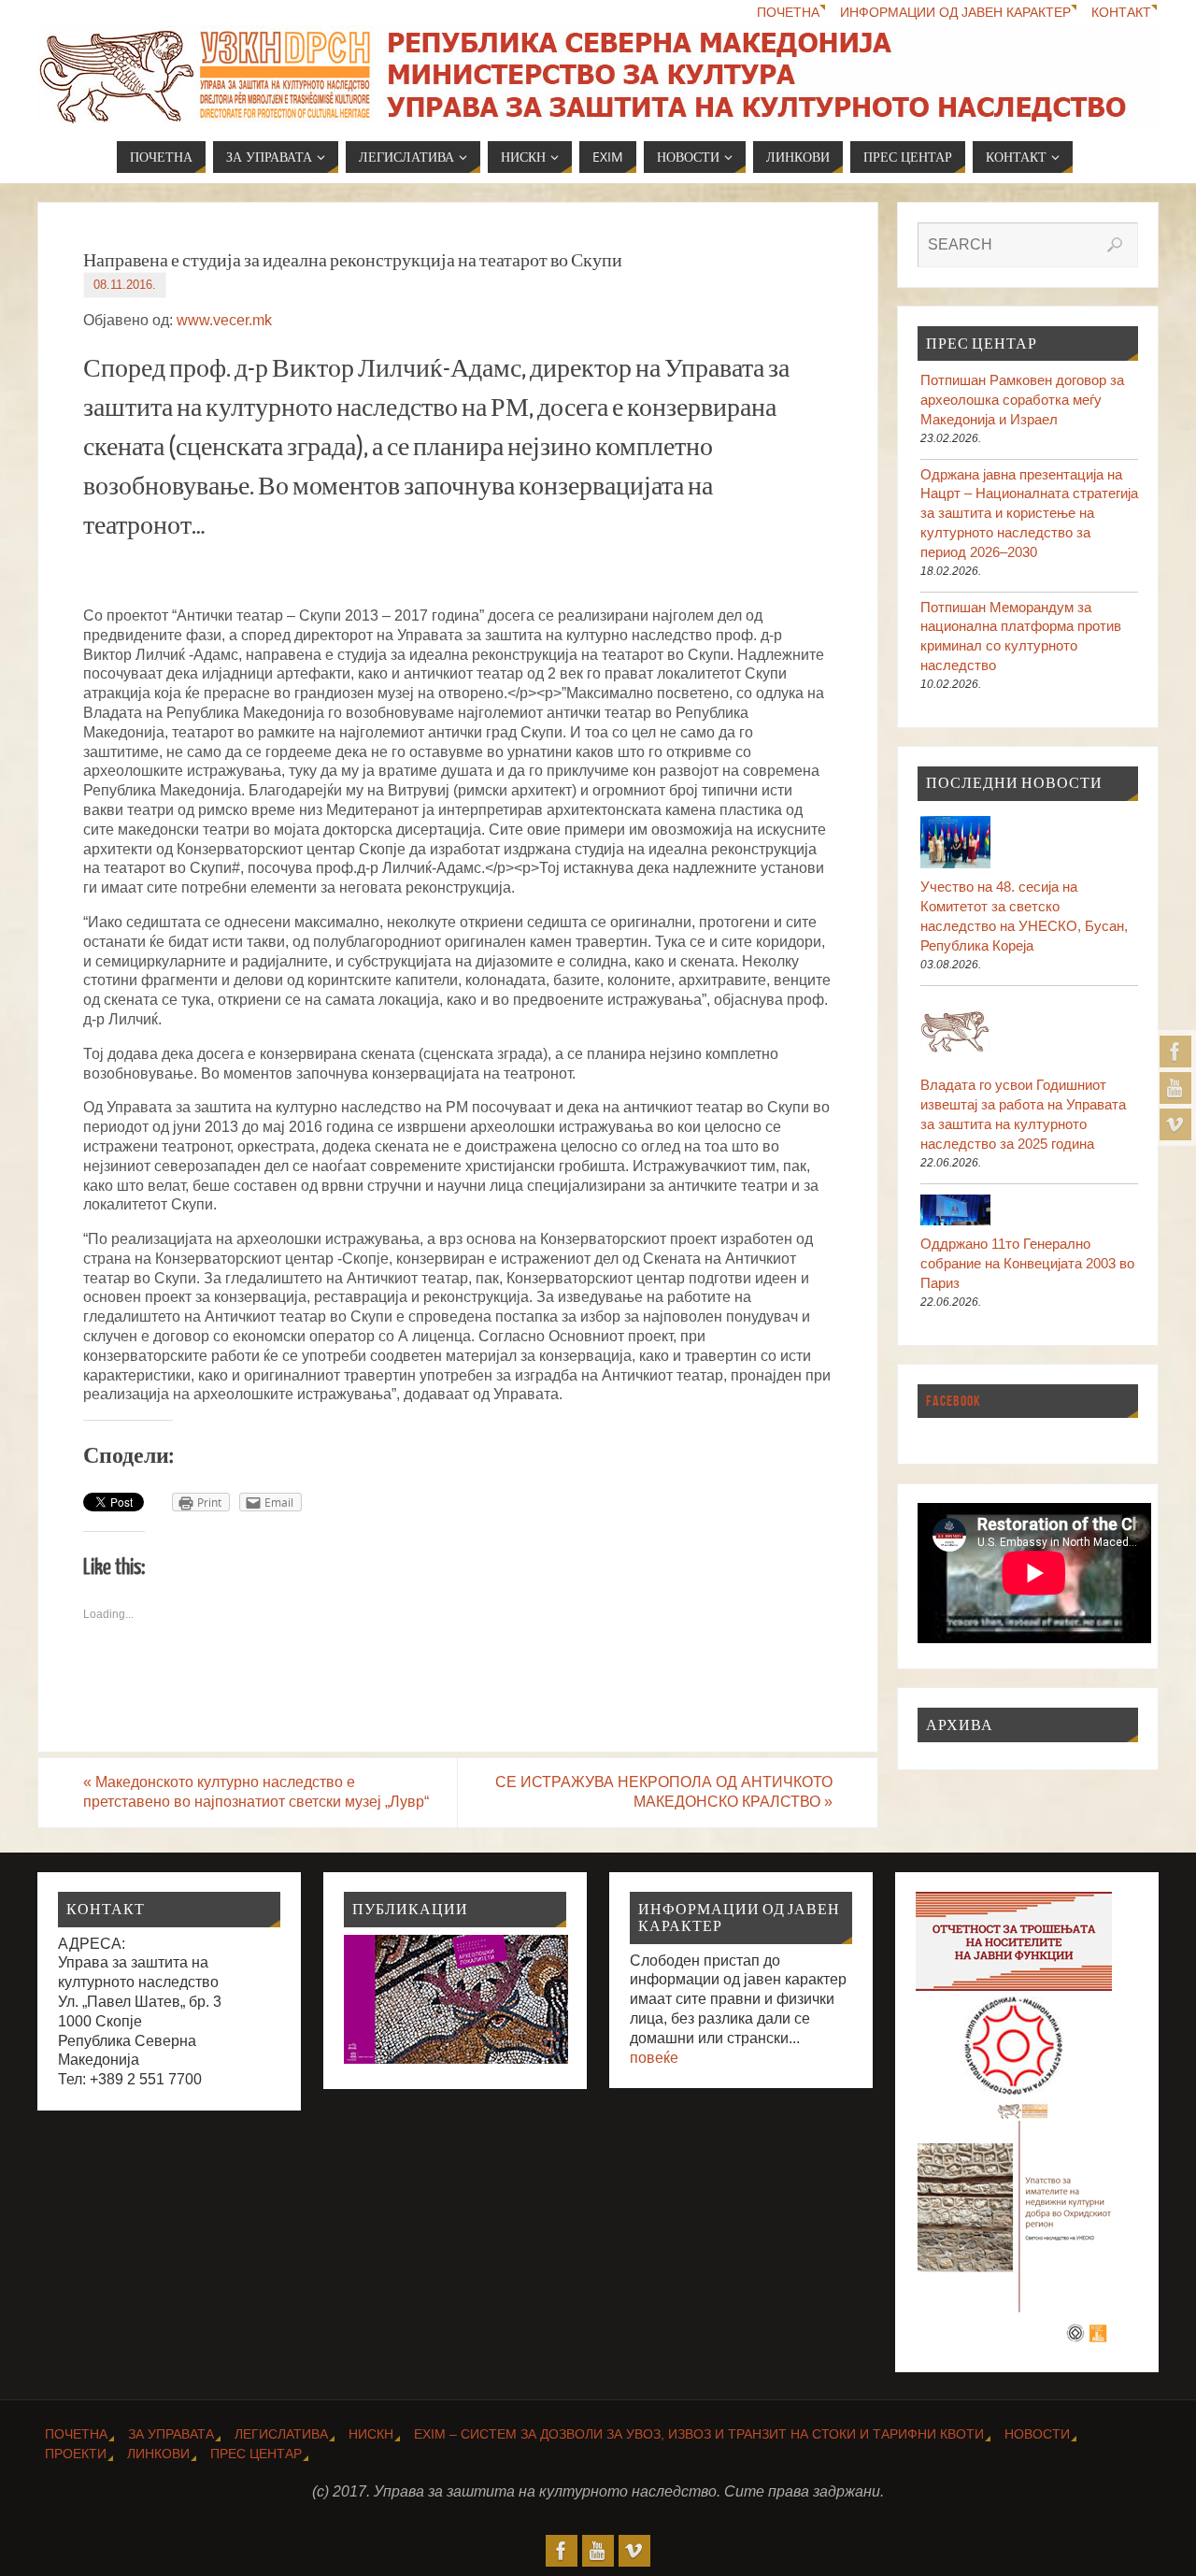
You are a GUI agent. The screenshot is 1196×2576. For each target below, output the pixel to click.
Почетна (788, 12)
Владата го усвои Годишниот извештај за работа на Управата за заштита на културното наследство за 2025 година (1023, 1114)
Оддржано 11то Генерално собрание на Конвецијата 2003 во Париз (1027, 1263)
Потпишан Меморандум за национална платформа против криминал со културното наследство (1021, 636)
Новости (1037, 2434)
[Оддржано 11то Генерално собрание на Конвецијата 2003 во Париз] (1029, 1213)
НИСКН (371, 2434)
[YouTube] (1175, 1088)
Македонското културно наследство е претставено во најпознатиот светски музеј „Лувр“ (256, 1792)
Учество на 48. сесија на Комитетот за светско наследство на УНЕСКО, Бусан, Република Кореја (1024, 916)
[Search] (1115, 245)
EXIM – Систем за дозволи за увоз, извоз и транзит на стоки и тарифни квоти (699, 2434)
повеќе (654, 2058)
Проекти (76, 2454)
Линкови (158, 2454)
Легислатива (281, 2434)
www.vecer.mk (224, 320)
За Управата (171, 2434)
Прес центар (256, 2454)
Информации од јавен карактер (955, 12)
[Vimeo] (1175, 1124)
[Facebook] (1175, 1052)
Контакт (1121, 12)
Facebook (954, 1401)
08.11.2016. (125, 285)
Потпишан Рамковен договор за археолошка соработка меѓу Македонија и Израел (1022, 400)
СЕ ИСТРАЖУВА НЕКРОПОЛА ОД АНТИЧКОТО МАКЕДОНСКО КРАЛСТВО (664, 1792)
